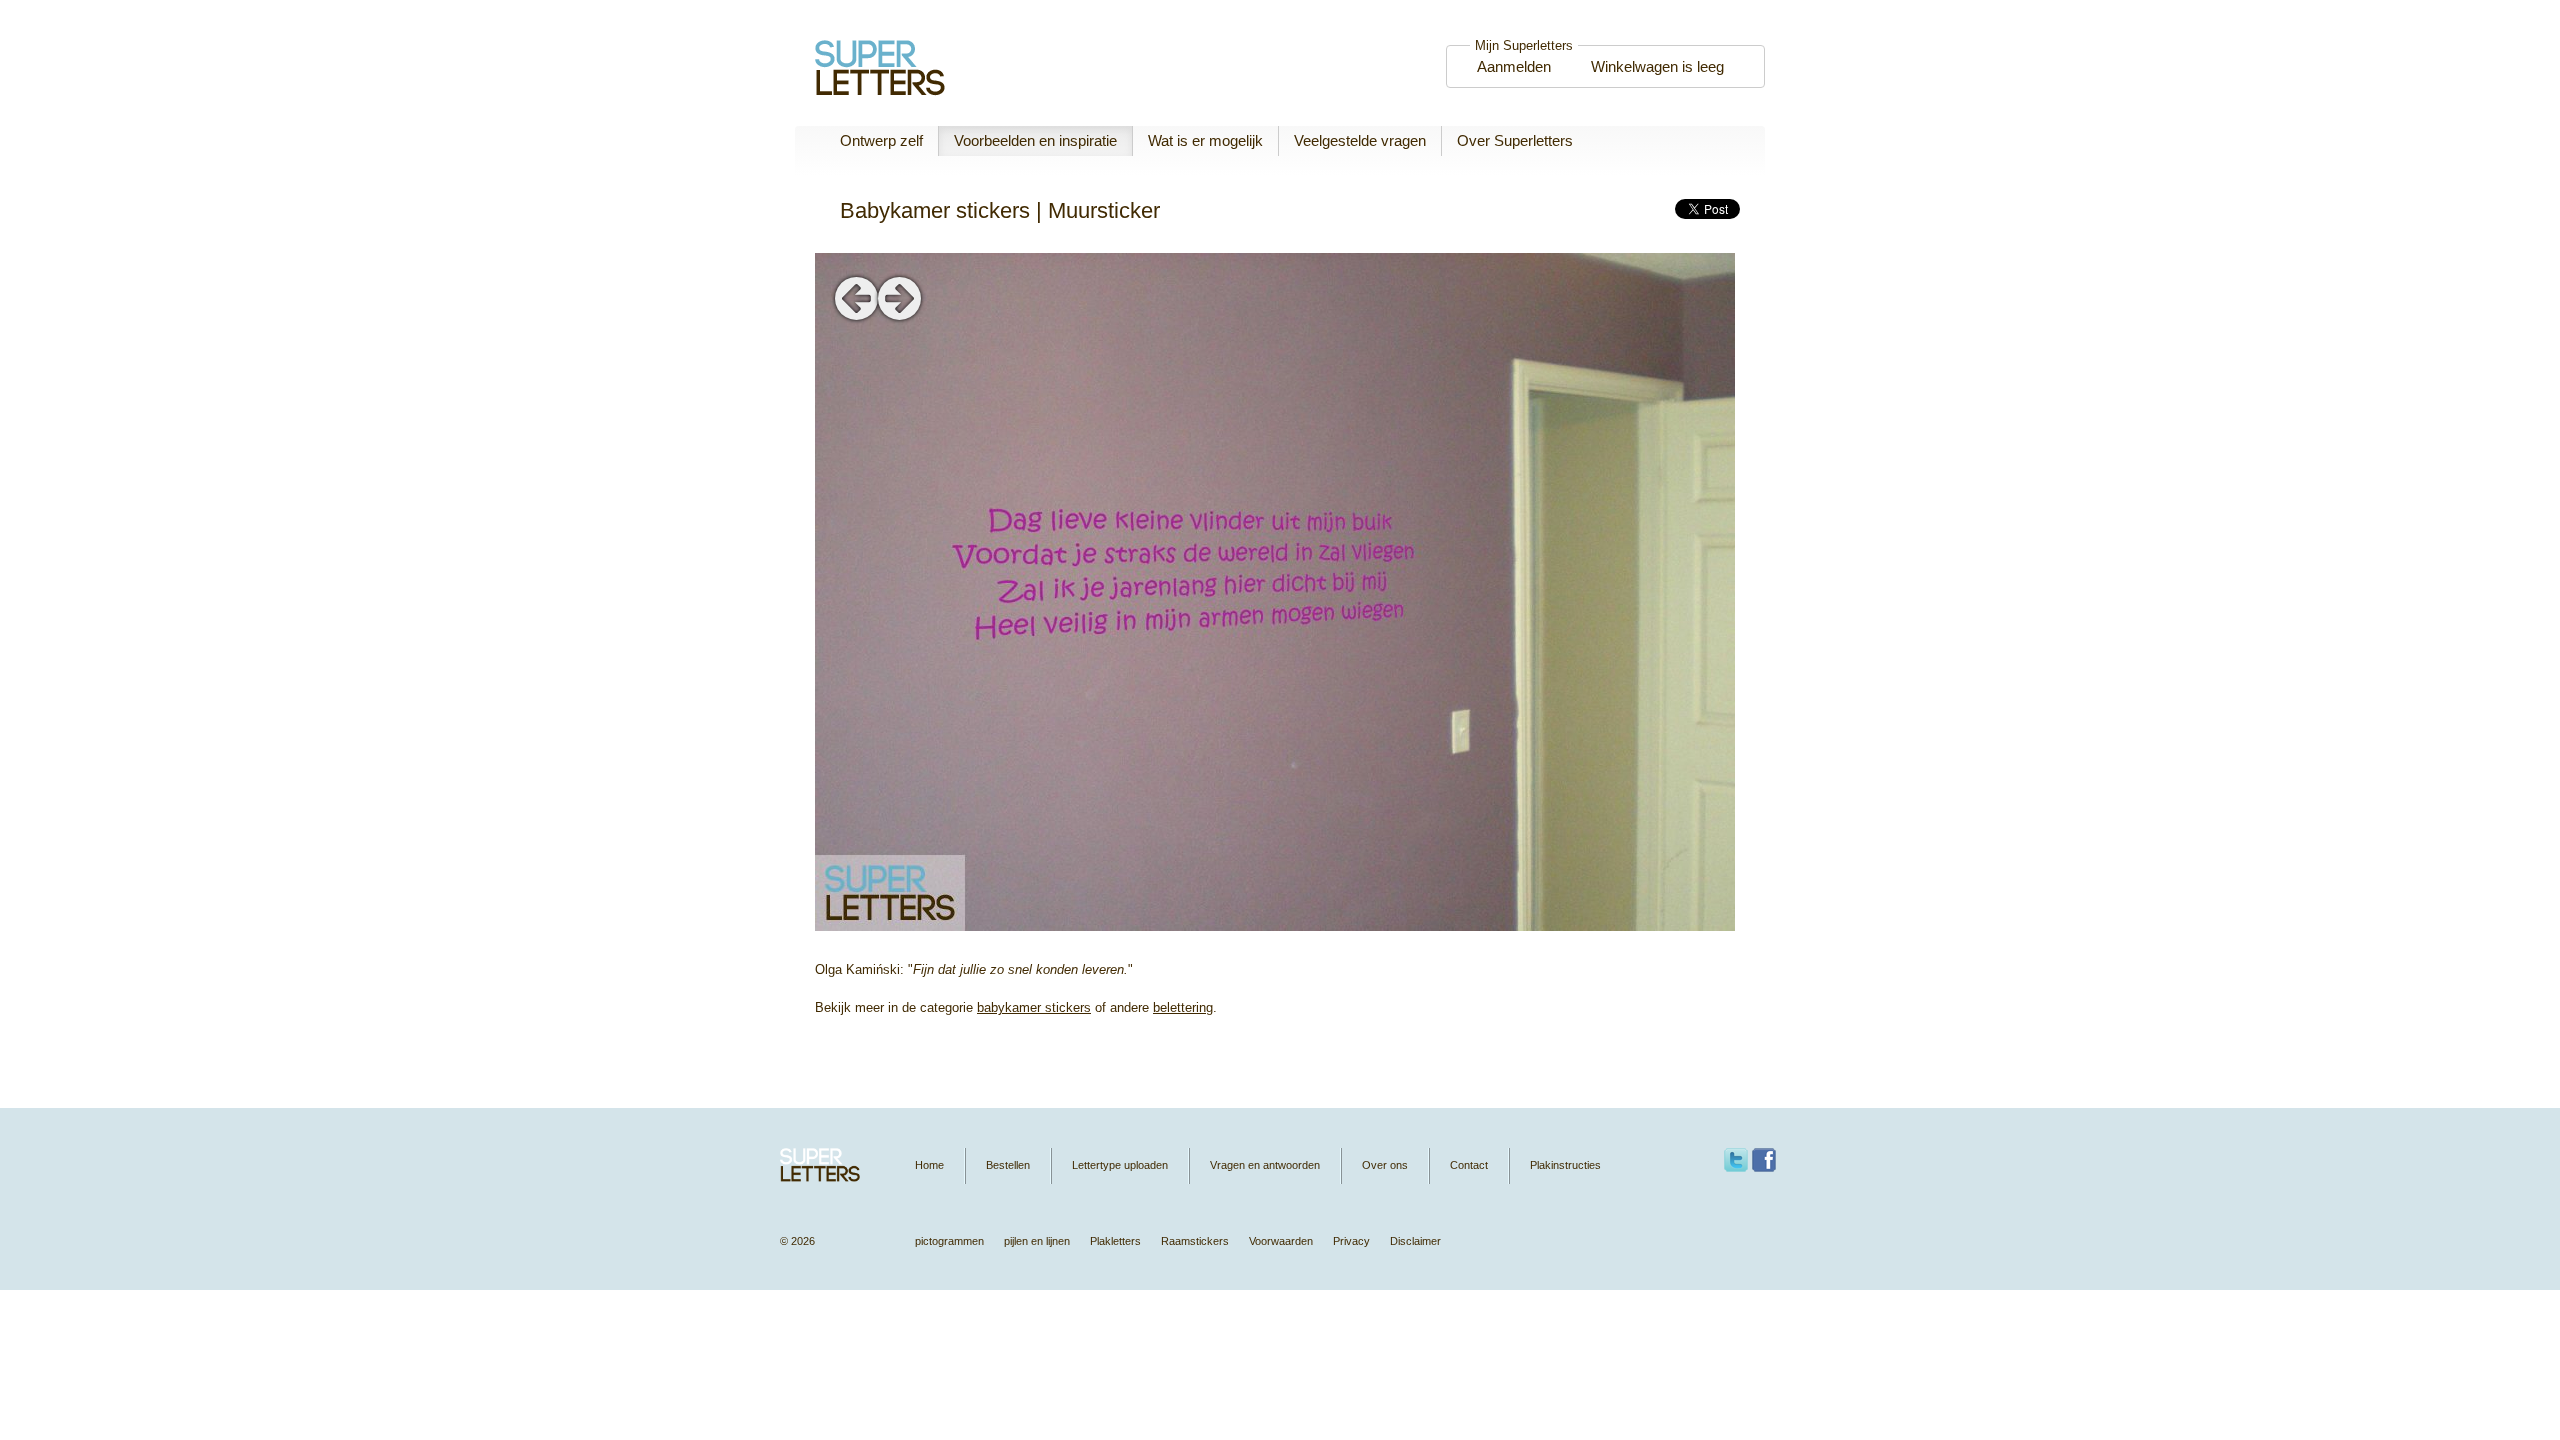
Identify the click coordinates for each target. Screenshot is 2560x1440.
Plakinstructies (1565, 1165)
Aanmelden (1514, 66)
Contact (1469, 1165)
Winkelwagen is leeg (1657, 66)
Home (929, 1165)
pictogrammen (949, 1241)
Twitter (1736, 1160)
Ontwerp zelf (881, 140)
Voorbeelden (1035, 140)
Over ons (1385, 1165)
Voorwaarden (1281, 1241)
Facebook (1764, 1160)
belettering (1183, 1007)
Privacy (1351, 1241)
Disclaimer (1415, 1241)
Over (1515, 140)
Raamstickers (1195, 1241)
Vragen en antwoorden (1265, 1165)
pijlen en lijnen (1037, 1241)
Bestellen (1008, 1165)
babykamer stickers (1034, 1007)
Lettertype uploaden (1120, 1165)
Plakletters (1115, 1241)
